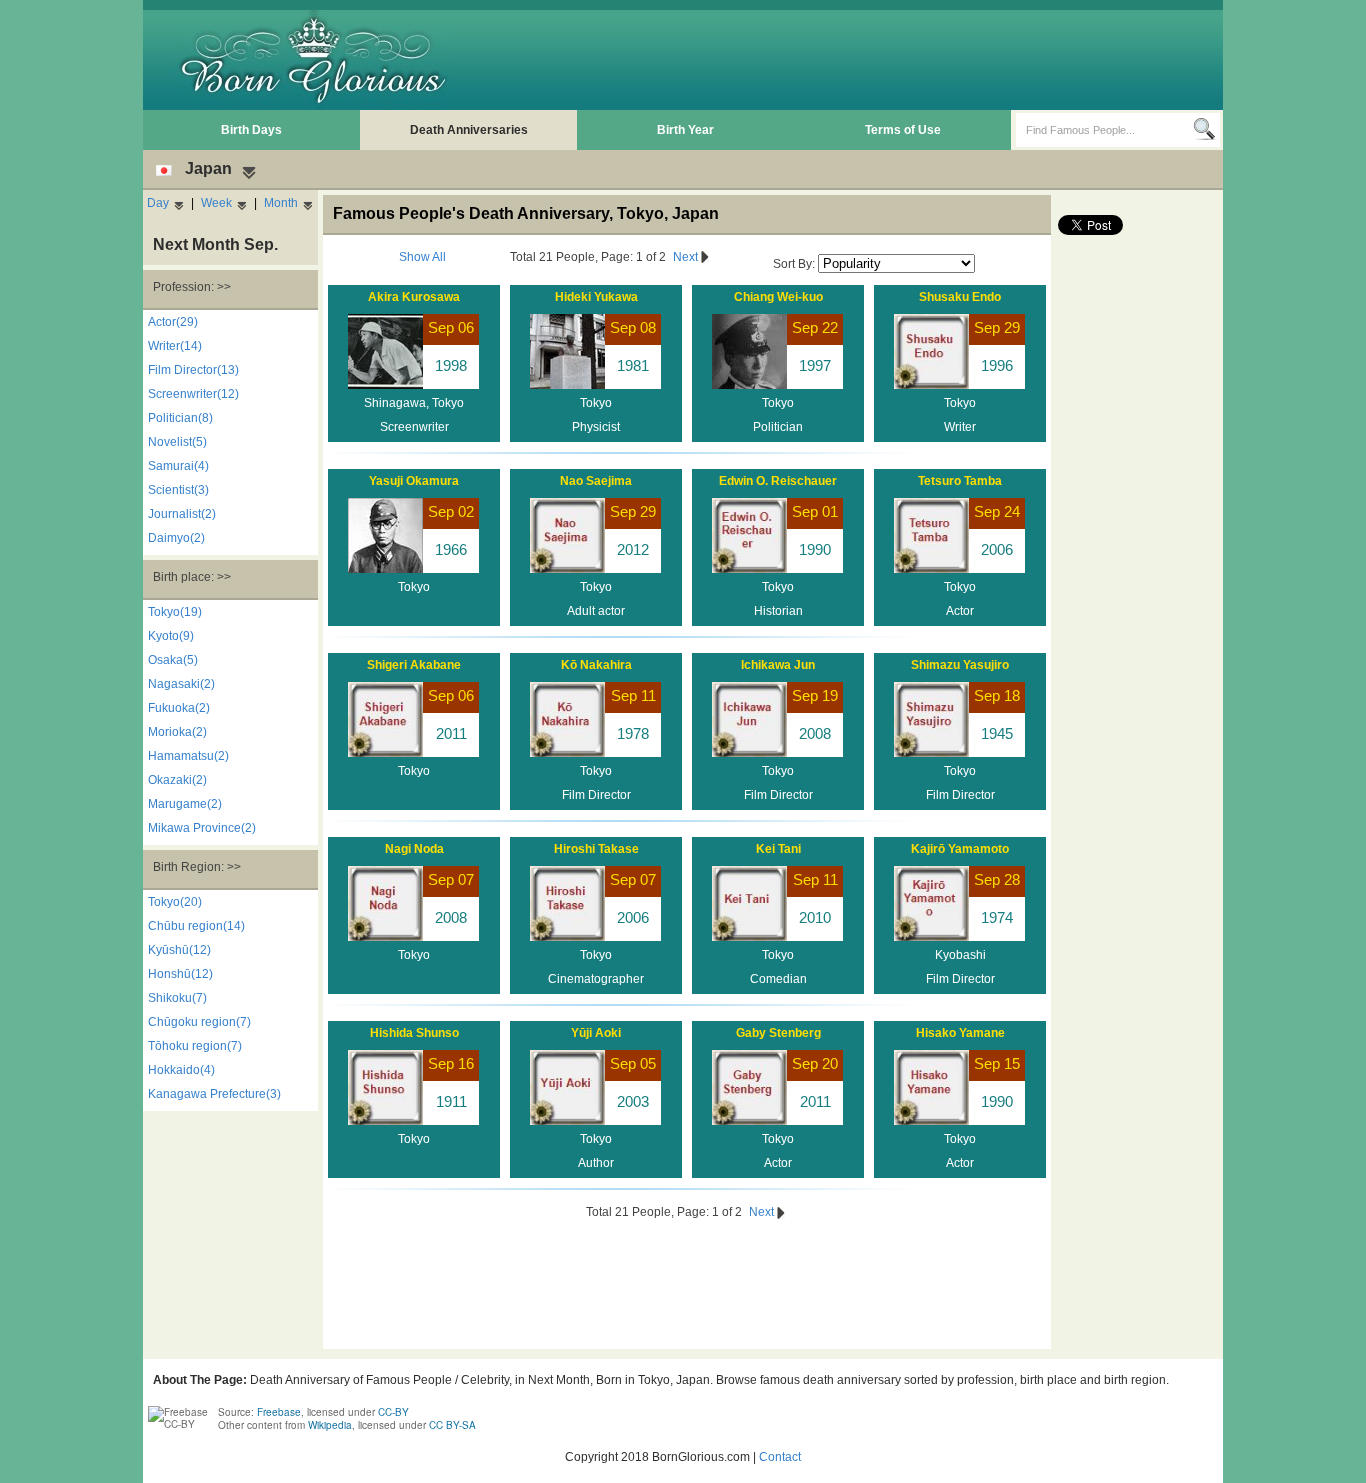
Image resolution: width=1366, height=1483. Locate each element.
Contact (780, 1457)
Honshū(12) (180, 974)
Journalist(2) (182, 514)
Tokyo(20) (175, 902)
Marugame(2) (185, 804)
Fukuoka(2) (179, 708)
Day (158, 203)
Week (216, 203)
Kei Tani (778, 849)
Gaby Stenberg (778, 1033)
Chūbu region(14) (196, 926)
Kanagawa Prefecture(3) (214, 1094)
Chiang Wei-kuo (778, 297)
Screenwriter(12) (193, 394)
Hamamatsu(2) (188, 756)
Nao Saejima (596, 481)
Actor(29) (173, 322)
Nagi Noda (414, 849)
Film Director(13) (193, 370)
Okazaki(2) (177, 780)
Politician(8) (180, 418)
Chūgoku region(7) (199, 1022)
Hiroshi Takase (596, 849)
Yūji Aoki (596, 1033)
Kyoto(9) (171, 636)
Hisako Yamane (960, 1033)
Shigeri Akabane (414, 665)
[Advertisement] (854, 60)
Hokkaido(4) (181, 1070)
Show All (422, 257)
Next (687, 257)
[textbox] (1104, 130)
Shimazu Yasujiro (960, 665)
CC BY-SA (452, 1425)
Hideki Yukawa (596, 297)
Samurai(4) (178, 466)
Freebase (279, 1412)
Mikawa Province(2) (202, 828)
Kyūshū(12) (179, 950)
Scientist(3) (178, 490)
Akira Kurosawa (414, 297)
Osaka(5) (173, 660)
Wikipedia (330, 1425)
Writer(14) (175, 346)
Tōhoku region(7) (195, 1046)
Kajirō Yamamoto (960, 849)
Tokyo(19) (175, 612)
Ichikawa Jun (778, 665)
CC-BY (393, 1412)
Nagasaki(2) (181, 684)
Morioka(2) (177, 732)
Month (281, 203)
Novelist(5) (177, 442)
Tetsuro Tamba (960, 481)
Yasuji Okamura (414, 481)
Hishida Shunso (414, 1033)
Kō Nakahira (596, 665)
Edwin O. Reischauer (778, 481)
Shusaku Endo (960, 297)
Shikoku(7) (177, 998)
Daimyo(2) (176, 538)
